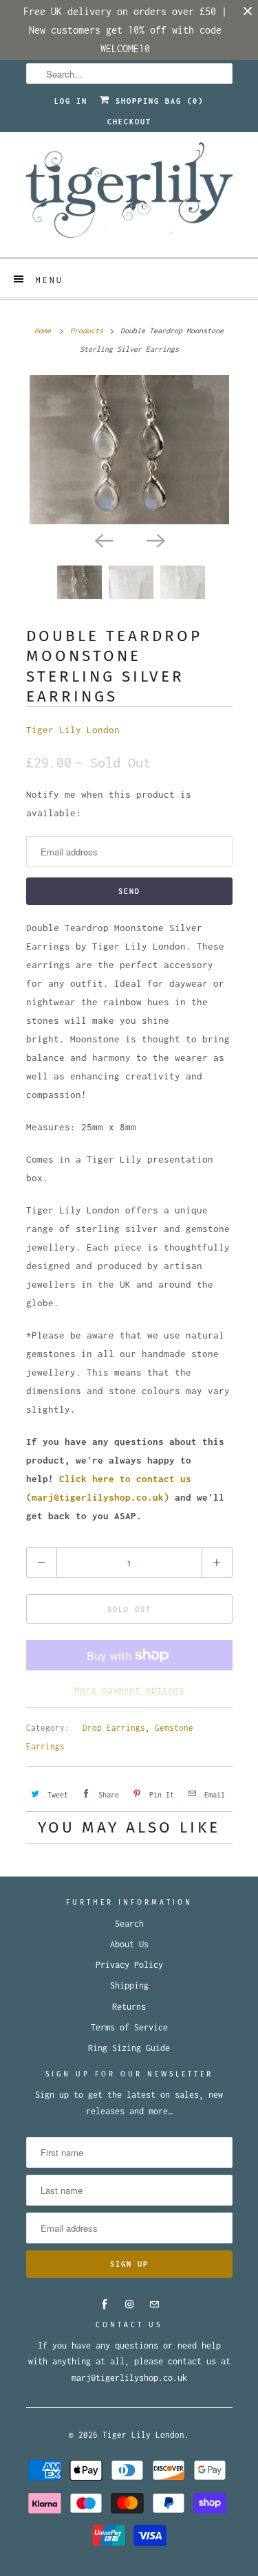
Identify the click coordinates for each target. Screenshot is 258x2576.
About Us (129, 1944)
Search (129, 1924)
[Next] (155, 539)
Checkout (129, 122)
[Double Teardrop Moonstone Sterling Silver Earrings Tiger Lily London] (129, 450)
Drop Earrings (114, 1728)
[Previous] (103, 539)
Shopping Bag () (157, 101)
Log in (71, 101)
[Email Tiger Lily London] (154, 2305)
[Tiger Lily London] (129, 194)
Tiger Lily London (73, 730)
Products (87, 331)
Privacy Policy (129, 1965)
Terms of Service (129, 2027)
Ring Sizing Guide (129, 2048)
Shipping (129, 1985)
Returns (129, 2007)
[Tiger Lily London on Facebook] (105, 2305)
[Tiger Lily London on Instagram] (129, 2305)
